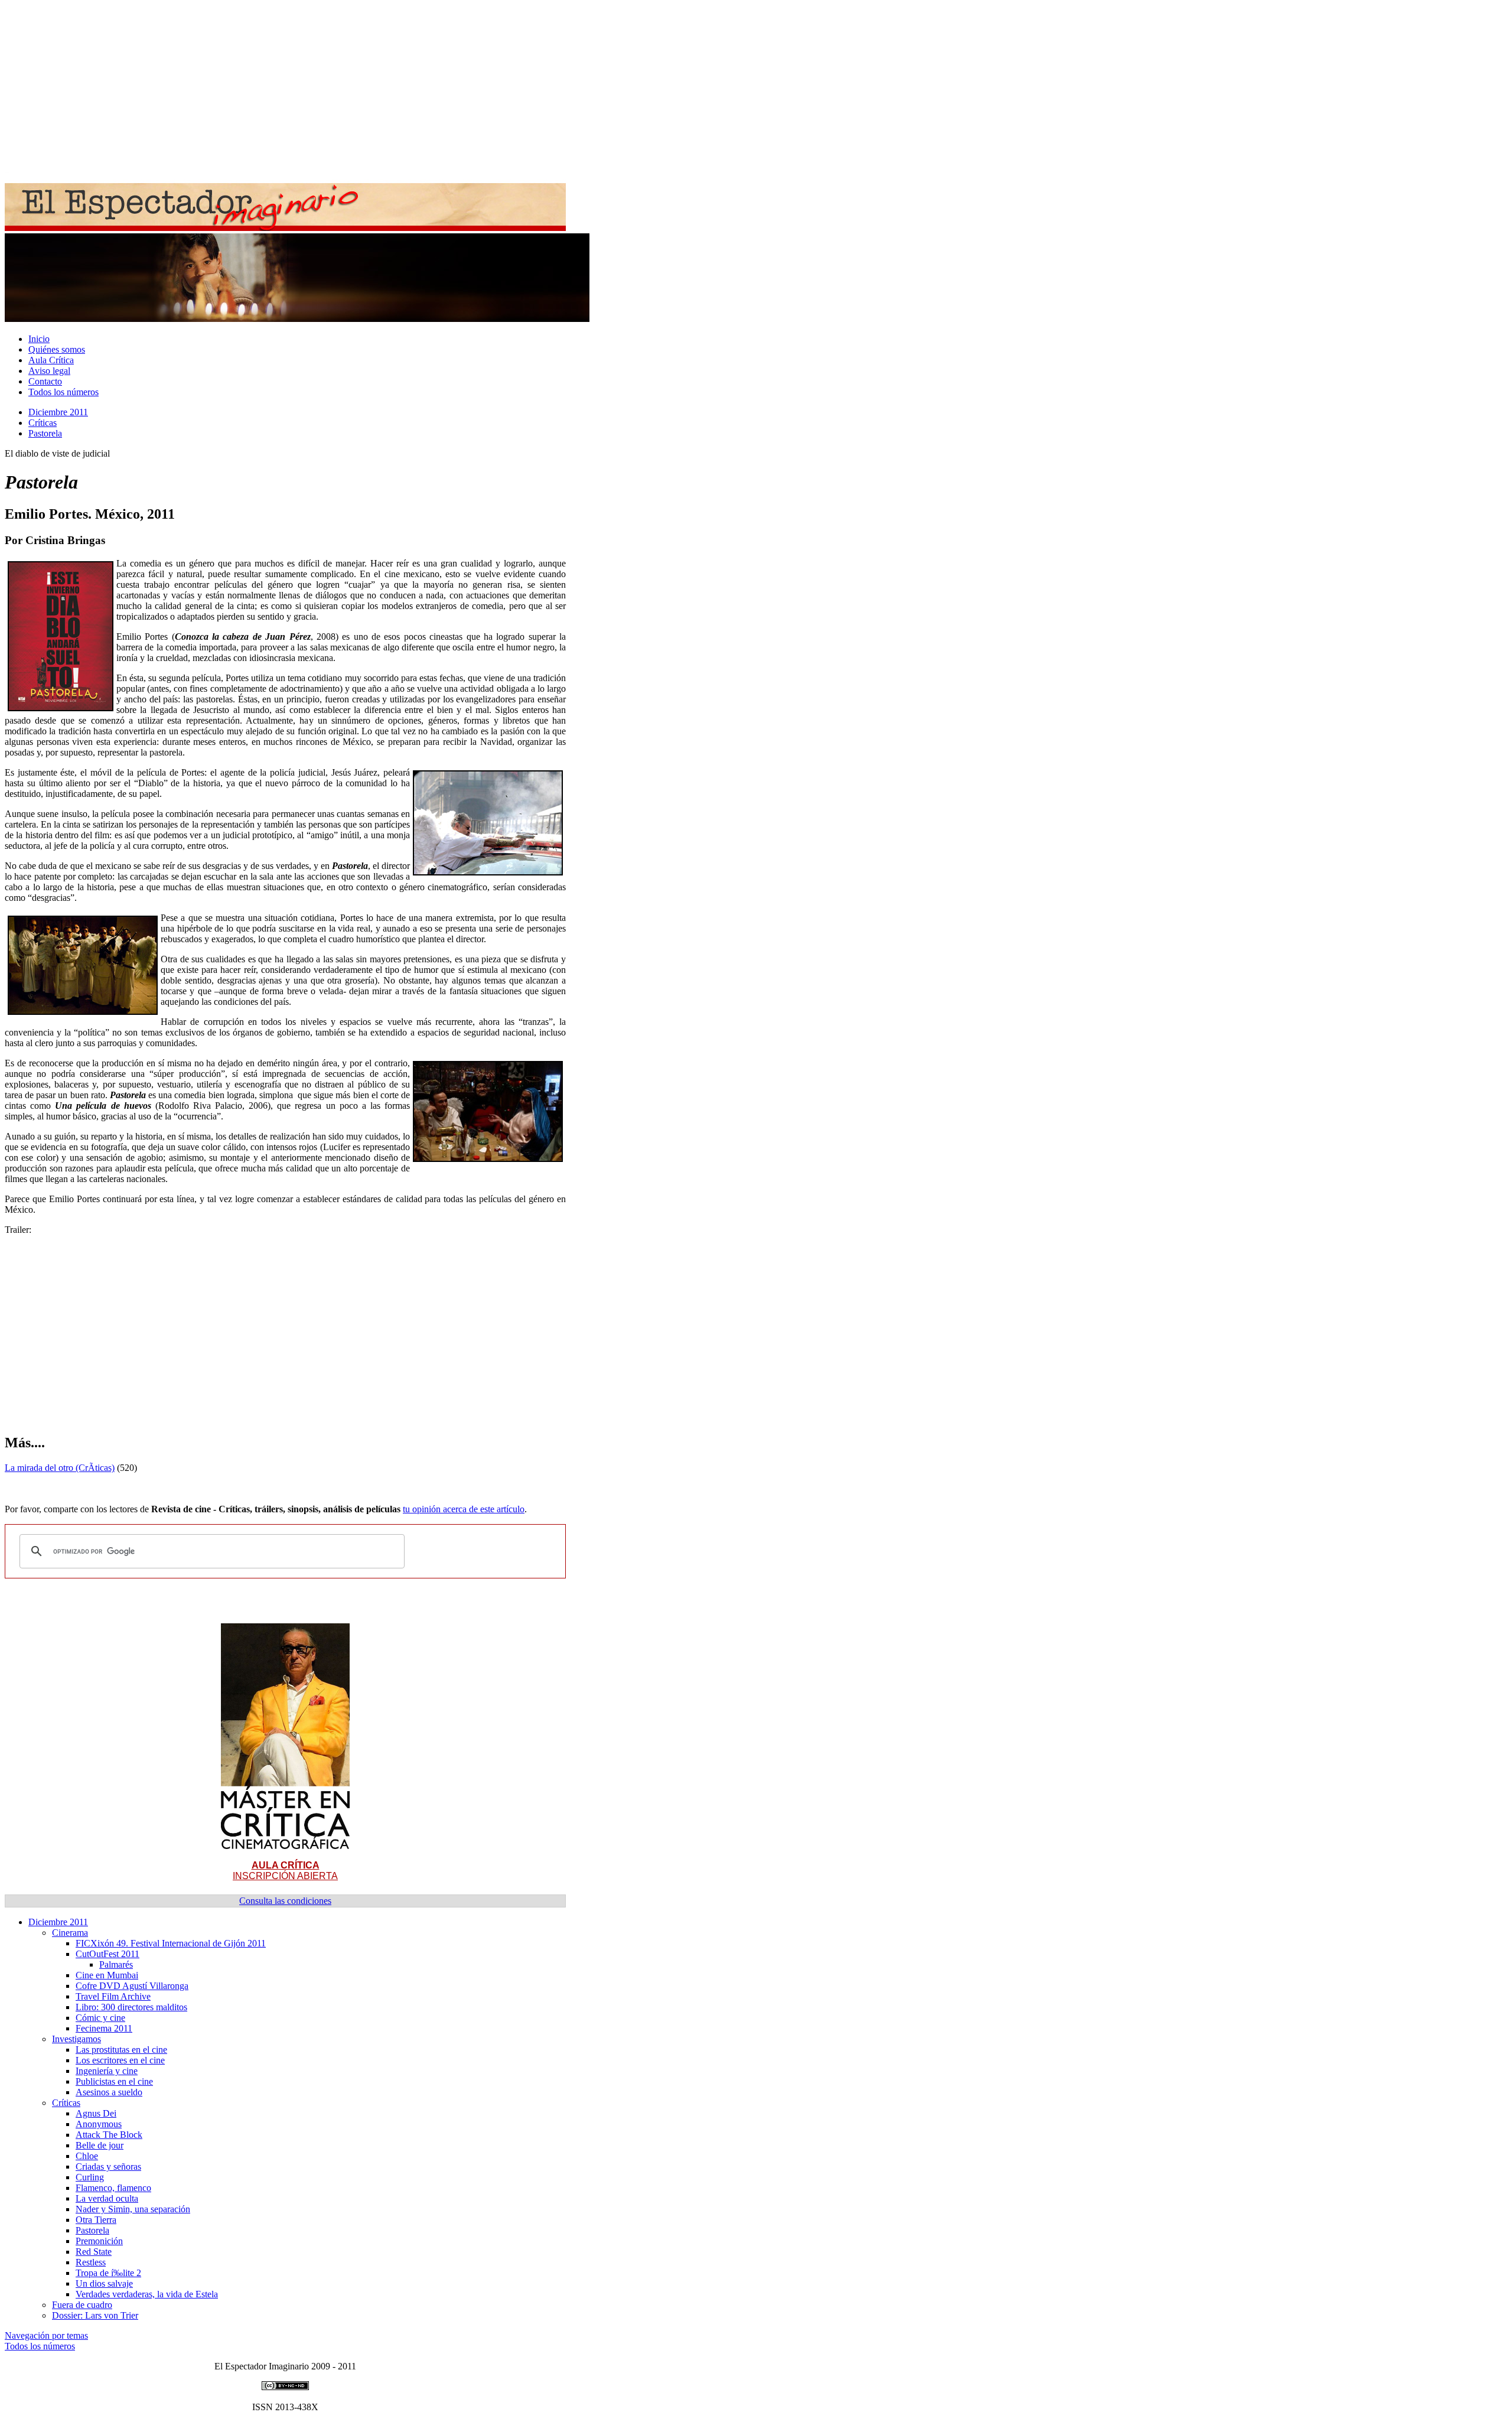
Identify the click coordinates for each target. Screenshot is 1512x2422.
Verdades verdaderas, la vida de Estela (147, 2294)
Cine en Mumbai (107, 1975)
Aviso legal (49, 371)
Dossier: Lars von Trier (95, 2315)
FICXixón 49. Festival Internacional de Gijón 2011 (171, 1943)
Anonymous (99, 2124)
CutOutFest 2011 (107, 1954)
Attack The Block (109, 2135)
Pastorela (45, 433)
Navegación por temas (46, 2335)
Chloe (87, 2156)
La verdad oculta (107, 2198)
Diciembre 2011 (58, 412)
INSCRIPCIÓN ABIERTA (285, 1871)
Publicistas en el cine (114, 2081)
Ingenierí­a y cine (107, 2071)
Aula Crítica (51, 360)
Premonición (99, 2241)
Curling (90, 2177)
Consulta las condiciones (285, 1901)
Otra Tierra (96, 2220)
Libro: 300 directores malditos (131, 2007)
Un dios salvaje (104, 2283)
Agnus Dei (96, 2113)
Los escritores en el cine (120, 2060)
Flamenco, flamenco (113, 2188)
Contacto (45, 381)
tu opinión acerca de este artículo (464, 1509)
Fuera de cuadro (82, 2305)
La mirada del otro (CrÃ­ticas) (60, 1468)
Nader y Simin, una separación (133, 2209)
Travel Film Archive (113, 1996)
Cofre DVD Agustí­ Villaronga (132, 1986)
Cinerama (70, 1933)
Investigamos (76, 2039)
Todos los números (63, 392)
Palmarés (116, 1964)
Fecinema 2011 (104, 2028)
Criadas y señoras (108, 2167)
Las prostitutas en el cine (121, 2050)
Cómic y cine (100, 2018)
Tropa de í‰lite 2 (108, 2273)
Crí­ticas (43, 423)
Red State (94, 2252)
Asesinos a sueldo (109, 2092)
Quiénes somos (57, 349)
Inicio (39, 339)
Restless (91, 2262)
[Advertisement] (359, 87)
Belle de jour (100, 2145)
